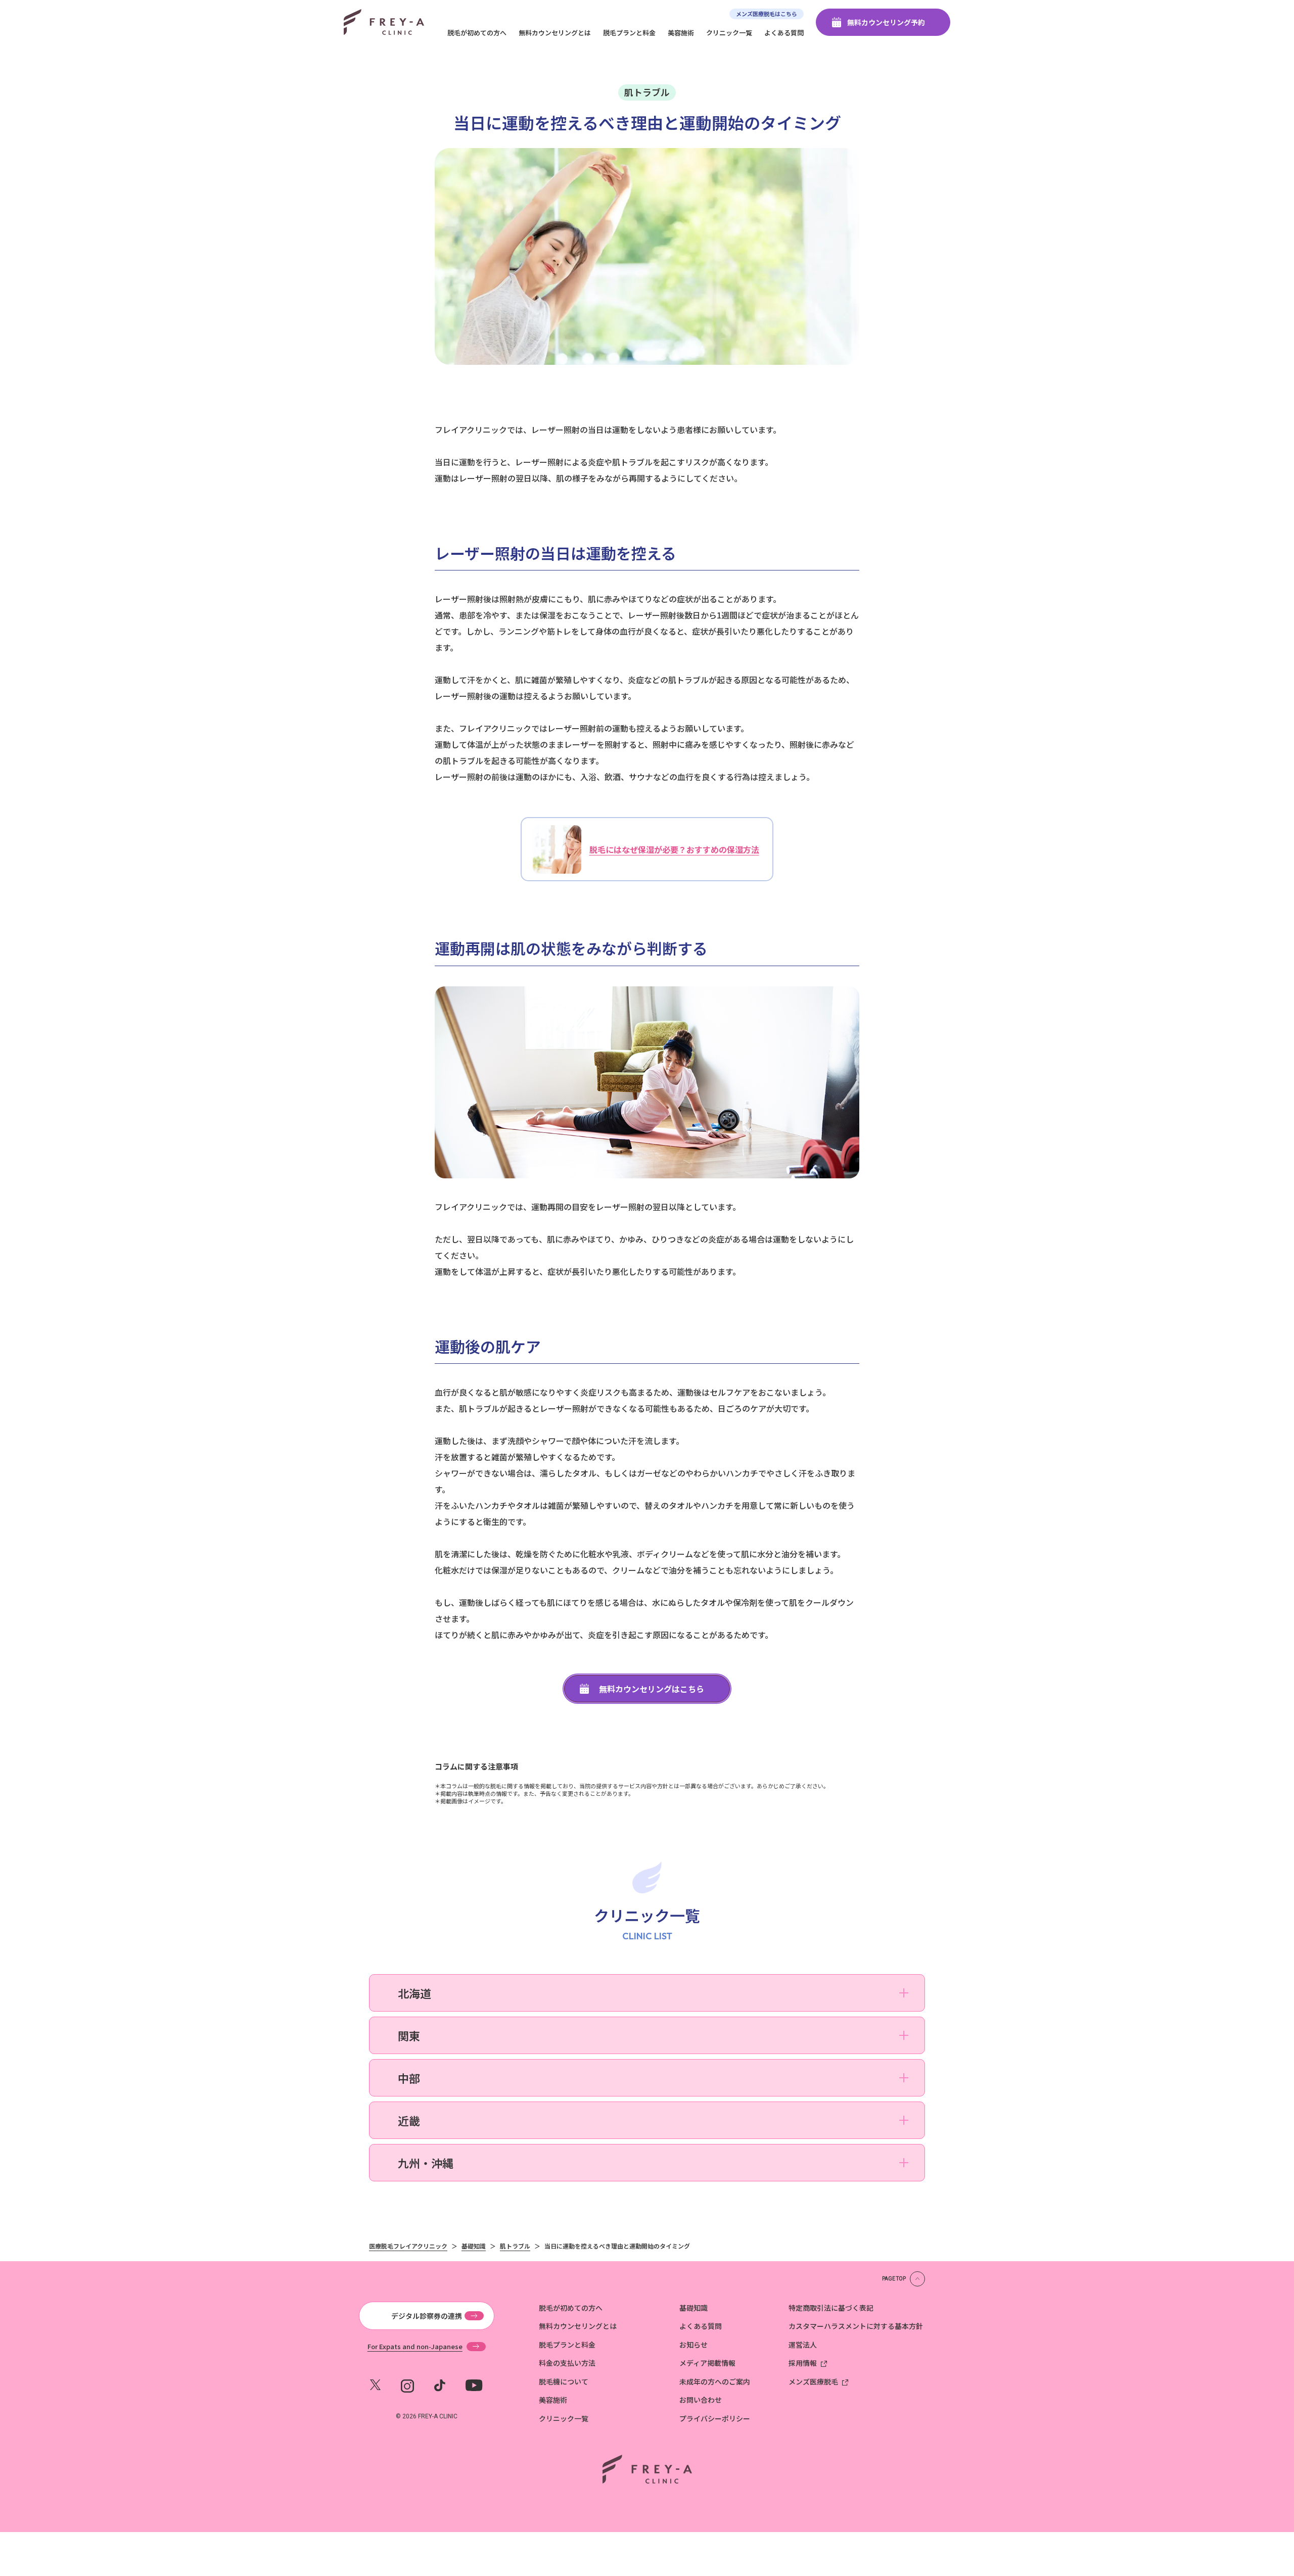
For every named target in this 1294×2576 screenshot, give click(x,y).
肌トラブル (647, 92)
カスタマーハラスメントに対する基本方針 (856, 2326)
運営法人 (803, 2345)
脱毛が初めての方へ (477, 33)
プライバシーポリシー (715, 2418)
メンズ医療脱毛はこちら (767, 14)
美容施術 (681, 33)
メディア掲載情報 (707, 2363)
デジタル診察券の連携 (427, 2316)
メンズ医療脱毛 (813, 2381)
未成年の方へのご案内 (715, 2381)
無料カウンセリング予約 (886, 22)
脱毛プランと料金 (629, 33)
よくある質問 (784, 33)
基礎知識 (694, 2308)
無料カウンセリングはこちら (652, 1689)
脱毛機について (564, 2381)
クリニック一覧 (729, 33)
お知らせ (694, 2345)
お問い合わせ (701, 2400)
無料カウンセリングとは (555, 33)
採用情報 (803, 2363)
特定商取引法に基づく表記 (831, 2308)
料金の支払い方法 (567, 2363)
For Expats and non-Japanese (415, 2347)
